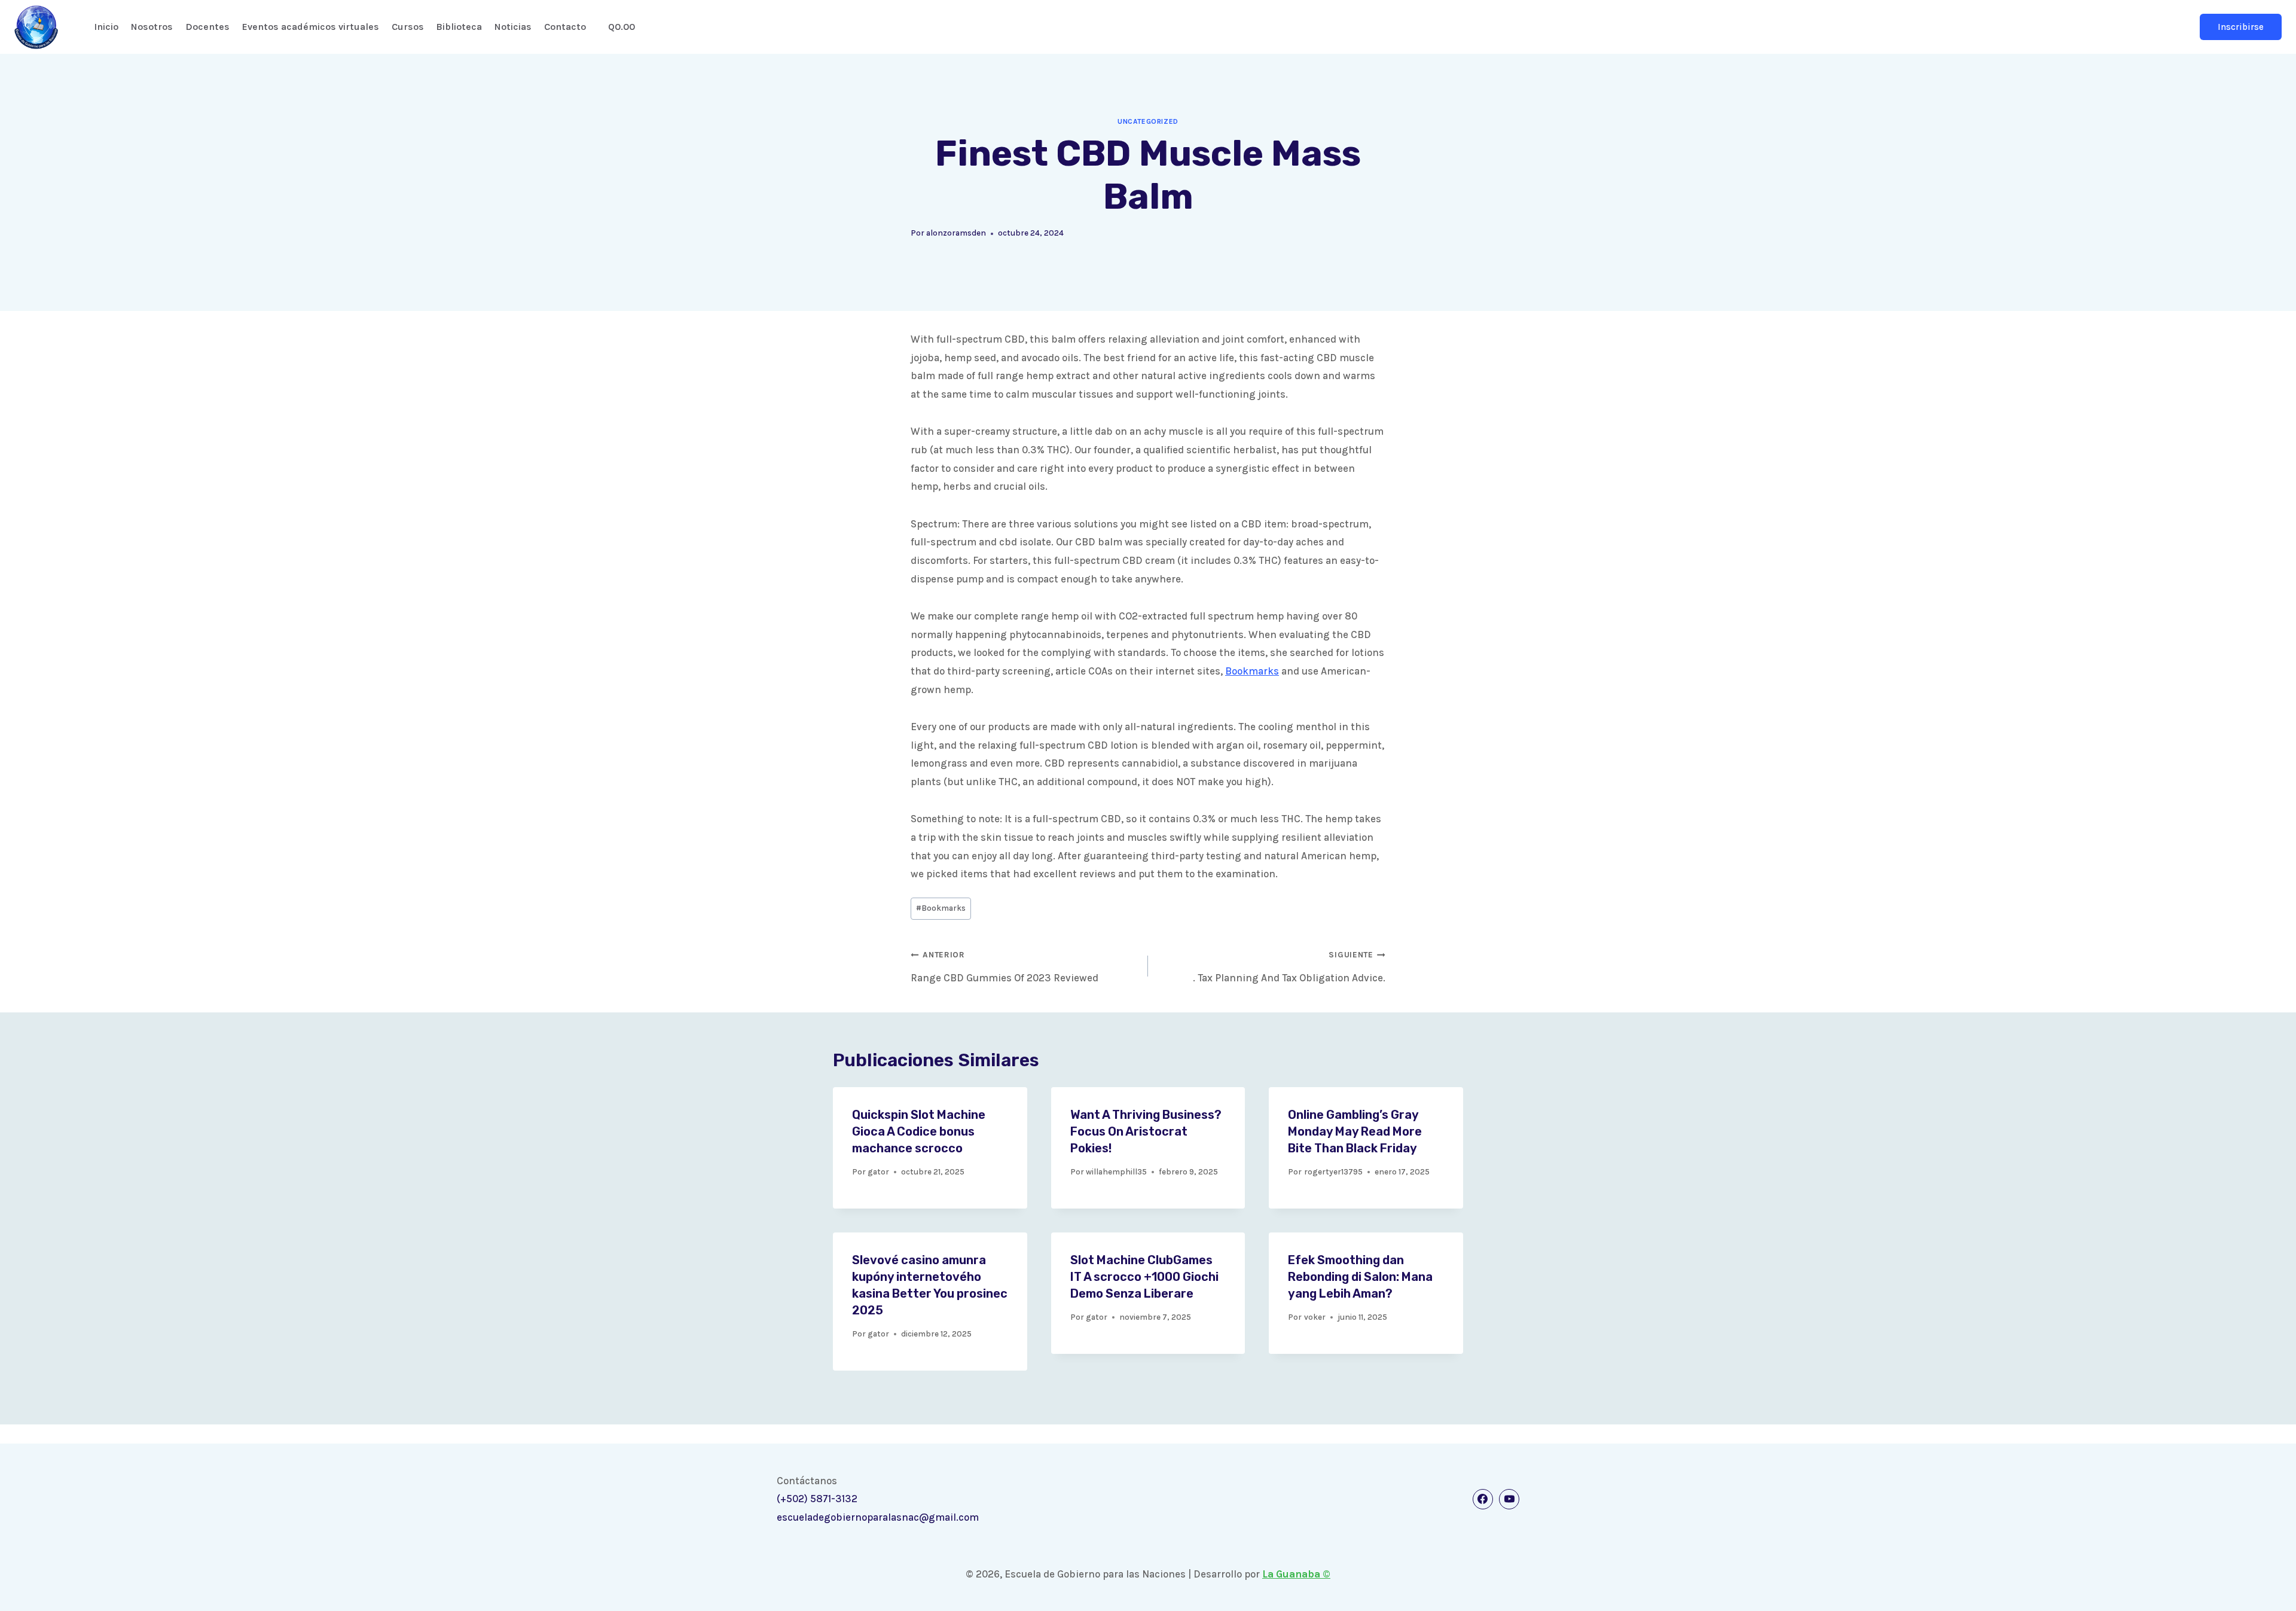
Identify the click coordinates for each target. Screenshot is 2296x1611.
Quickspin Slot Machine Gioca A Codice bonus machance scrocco (919, 1131)
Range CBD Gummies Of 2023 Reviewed (1004, 967)
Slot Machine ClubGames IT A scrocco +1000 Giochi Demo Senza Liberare (1144, 1277)
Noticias (513, 27)
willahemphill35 (1116, 1172)
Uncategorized (1148, 121)
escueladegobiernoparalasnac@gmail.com (878, 1517)
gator (878, 1172)
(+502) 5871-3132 (817, 1499)
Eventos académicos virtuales (311, 27)
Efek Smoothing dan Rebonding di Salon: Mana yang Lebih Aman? (1360, 1277)
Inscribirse (2241, 27)
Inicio (106, 27)
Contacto (565, 27)
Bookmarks (1252, 671)
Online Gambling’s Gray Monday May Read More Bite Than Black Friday (1355, 1131)
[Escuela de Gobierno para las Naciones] (36, 27)
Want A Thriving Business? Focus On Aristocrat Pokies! (1146, 1131)
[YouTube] (1509, 1499)
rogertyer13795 (1333, 1172)
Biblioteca (459, 27)
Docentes (207, 27)
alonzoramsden (956, 233)
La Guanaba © (1296, 1574)
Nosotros (152, 27)
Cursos (408, 27)
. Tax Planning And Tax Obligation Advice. (1289, 967)
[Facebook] (1483, 1499)
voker (1315, 1317)
